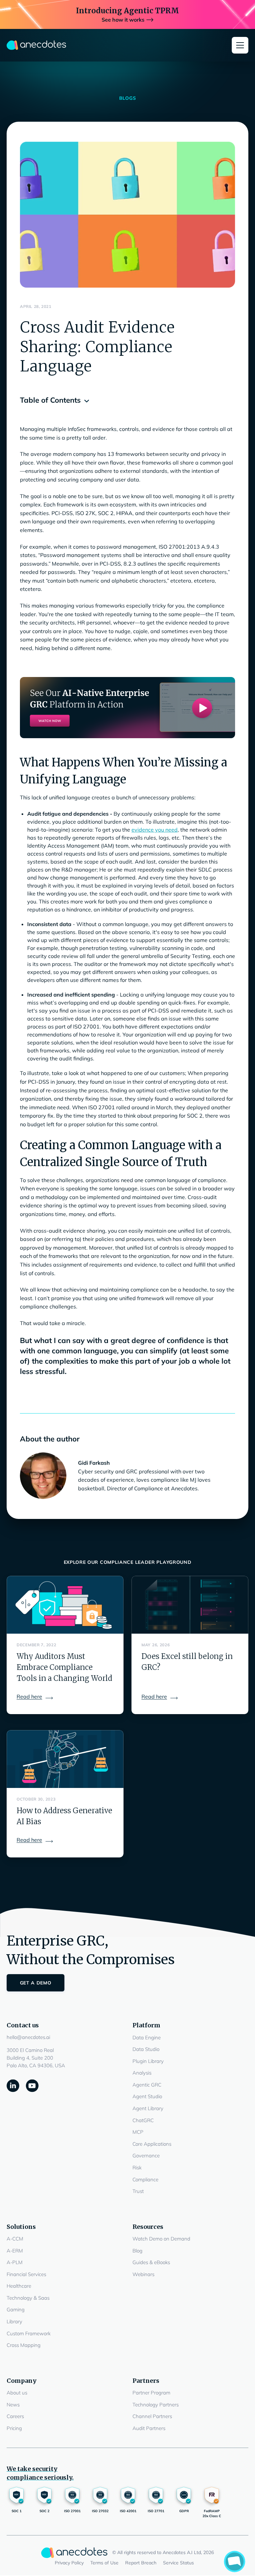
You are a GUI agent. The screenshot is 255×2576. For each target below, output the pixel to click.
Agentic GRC (147, 2085)
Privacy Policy (69, 2563)
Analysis (142, 2073)
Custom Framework (29, 2333)
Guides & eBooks (151, 2262)
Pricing (14, 2428)
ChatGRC (143, 2120)
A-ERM (15, 2251)
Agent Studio (147, 2096)
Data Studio (146, 2049)
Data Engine (147, 2037)
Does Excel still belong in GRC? (187, 1662)
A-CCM (15, 2239)
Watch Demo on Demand (161, 2239)
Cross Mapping (24, 2345)
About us (17, 2393)
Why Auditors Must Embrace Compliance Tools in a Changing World (64, 1667)
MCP (138, 2132)
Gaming (16, 2309)
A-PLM (15, 2262)
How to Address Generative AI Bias (64, 1816)
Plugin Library (148, 2061)
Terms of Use (104, 2563)
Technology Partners (156, 2405)
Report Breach (141, 2563)
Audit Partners (149, 2428)
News (13, 2405)
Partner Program (151, 2393)
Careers (15, 2416)
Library (14, 2321)
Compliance (145, 2179)
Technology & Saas (28, 2298)
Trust (138, 2191)
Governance (146, 2156)
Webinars (143, 2274)
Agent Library (148, 2108)
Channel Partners (152, 2416)
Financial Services (26, 2274)
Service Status (178, 2563)
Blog (137, 2251)
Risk (137, 2168)
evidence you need (155, 830)
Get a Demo (36, 1983)
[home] (37, 45)
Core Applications (152, 2144)
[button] (240, 45)
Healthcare (19, 2286)
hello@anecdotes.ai (28, 2037)
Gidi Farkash (94, 1463)
